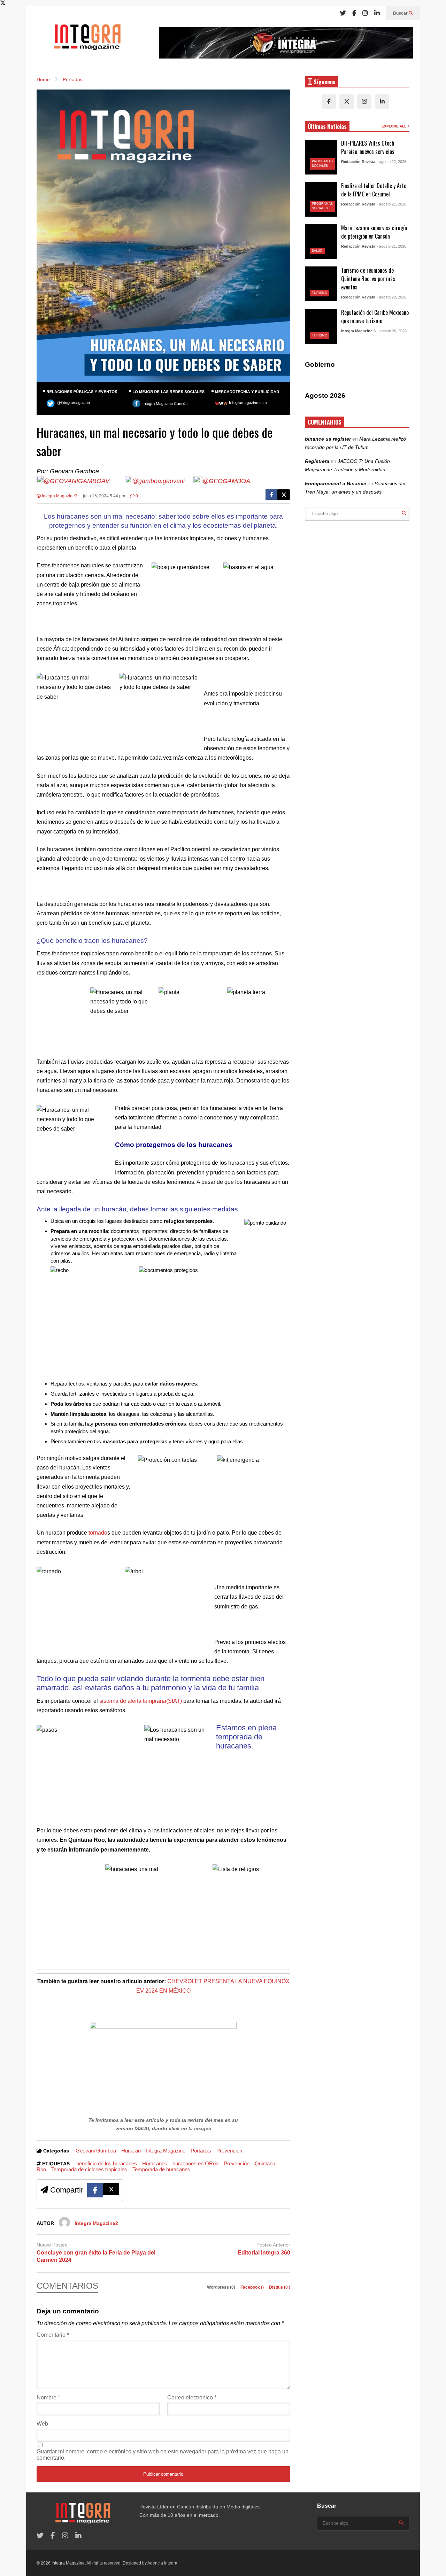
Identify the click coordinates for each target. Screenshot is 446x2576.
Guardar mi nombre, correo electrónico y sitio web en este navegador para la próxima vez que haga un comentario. (163, 2455)
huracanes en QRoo (195, 2163)
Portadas (201, 2151)
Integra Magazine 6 (358, 331)
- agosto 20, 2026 (391, 297)
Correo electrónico (192, 2397)
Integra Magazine (166, 2151)
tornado (98, 1533)
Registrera (317, 461)
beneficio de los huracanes (107, 2163)
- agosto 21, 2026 (391, 204)
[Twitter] (343, 13)
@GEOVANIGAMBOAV (76, 481)
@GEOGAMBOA (226, 481)
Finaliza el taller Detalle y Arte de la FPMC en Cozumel (374, 190)
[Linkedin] (377, 13)
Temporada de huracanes (161, 2169)
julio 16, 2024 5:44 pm (104, 496)
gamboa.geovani (163, 481)
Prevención (229, 2151)
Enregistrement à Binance (336, 483)
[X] (347, 102)
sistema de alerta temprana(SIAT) (141, 1701)
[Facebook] (354, 13)
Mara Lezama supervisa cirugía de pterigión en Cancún (374, 232)
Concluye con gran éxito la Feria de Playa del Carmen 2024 (96, 2256)
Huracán (131, 2151)
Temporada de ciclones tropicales (89, 2169)
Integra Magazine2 (59, 496)
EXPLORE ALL (394, 126)
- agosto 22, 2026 (391, 162)
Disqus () (280, 2287)
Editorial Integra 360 (264, 2253)
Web (42, 2424)
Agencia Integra (162, 2563)
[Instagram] (365, 13)
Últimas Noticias (327, 126)
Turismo (320, 293)
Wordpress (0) (222, 2287)
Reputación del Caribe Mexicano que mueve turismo (375, 317)
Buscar (401, 13)
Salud (317, 251)
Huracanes (155, 2163)
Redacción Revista (358, 162)
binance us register (328, 439)
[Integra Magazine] (87, 40)
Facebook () (253, 2287)
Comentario (53, 2335)
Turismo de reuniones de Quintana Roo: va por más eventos (368, 279)
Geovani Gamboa (96, 2151)
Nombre (48, 2397)
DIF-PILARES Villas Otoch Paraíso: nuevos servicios (368, 147)
